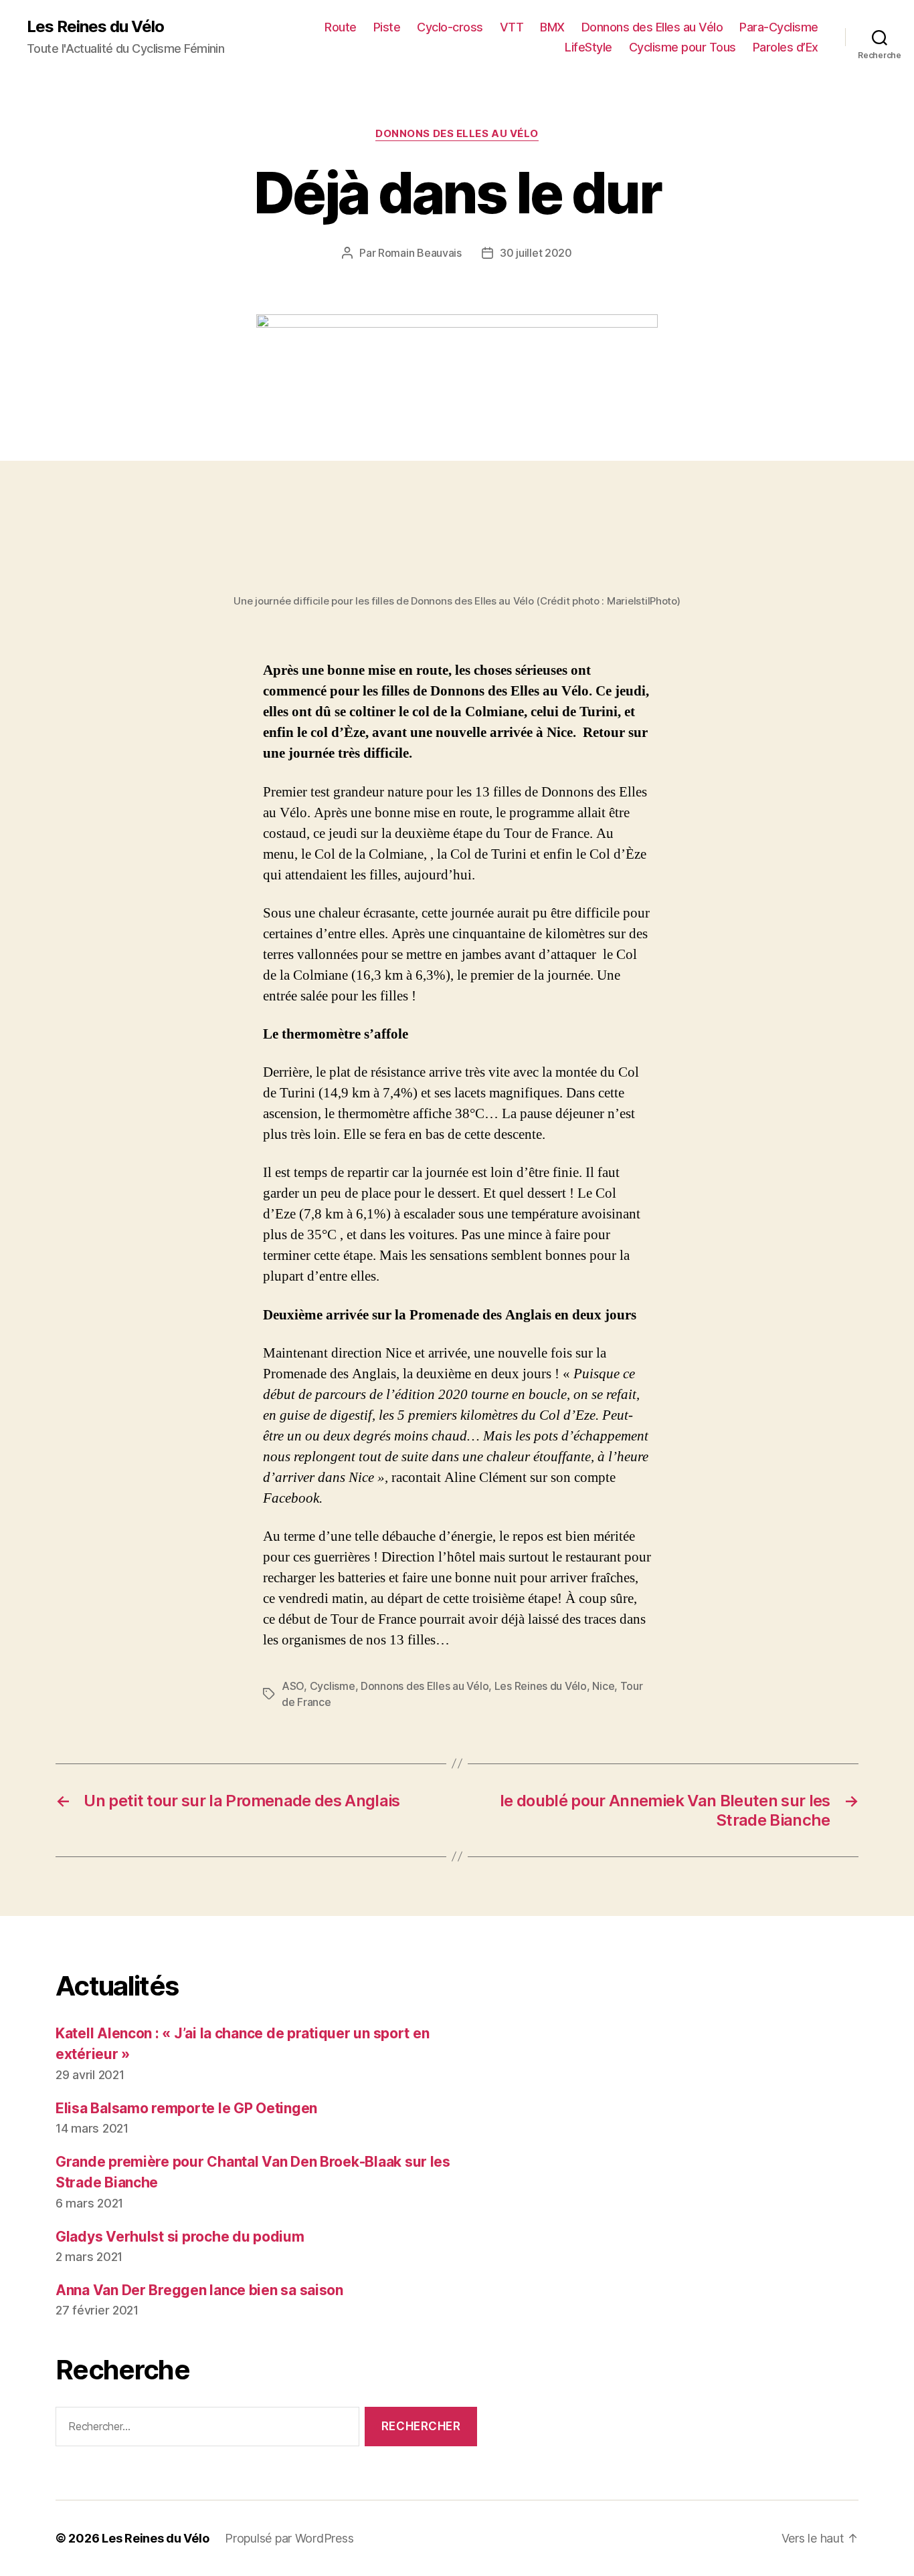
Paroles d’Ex (786, 47)
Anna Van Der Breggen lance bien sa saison (199, 2290)
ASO (293, 1686)
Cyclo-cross (450, 27)
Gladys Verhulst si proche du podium (180, 2237)
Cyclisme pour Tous (682, 47)
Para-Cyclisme (779, 27)
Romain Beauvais (420, 253)
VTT (512, 27)
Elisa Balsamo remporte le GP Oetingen (186, 2108)
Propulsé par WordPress (289, 2538)
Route (341, 27)
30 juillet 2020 (536, 253)
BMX (552, 27)
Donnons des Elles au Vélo (652, 27)
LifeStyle (588, 47)
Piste (387, 27)
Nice (603, 1686)
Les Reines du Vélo (95, 27)
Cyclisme (333, 1686)
